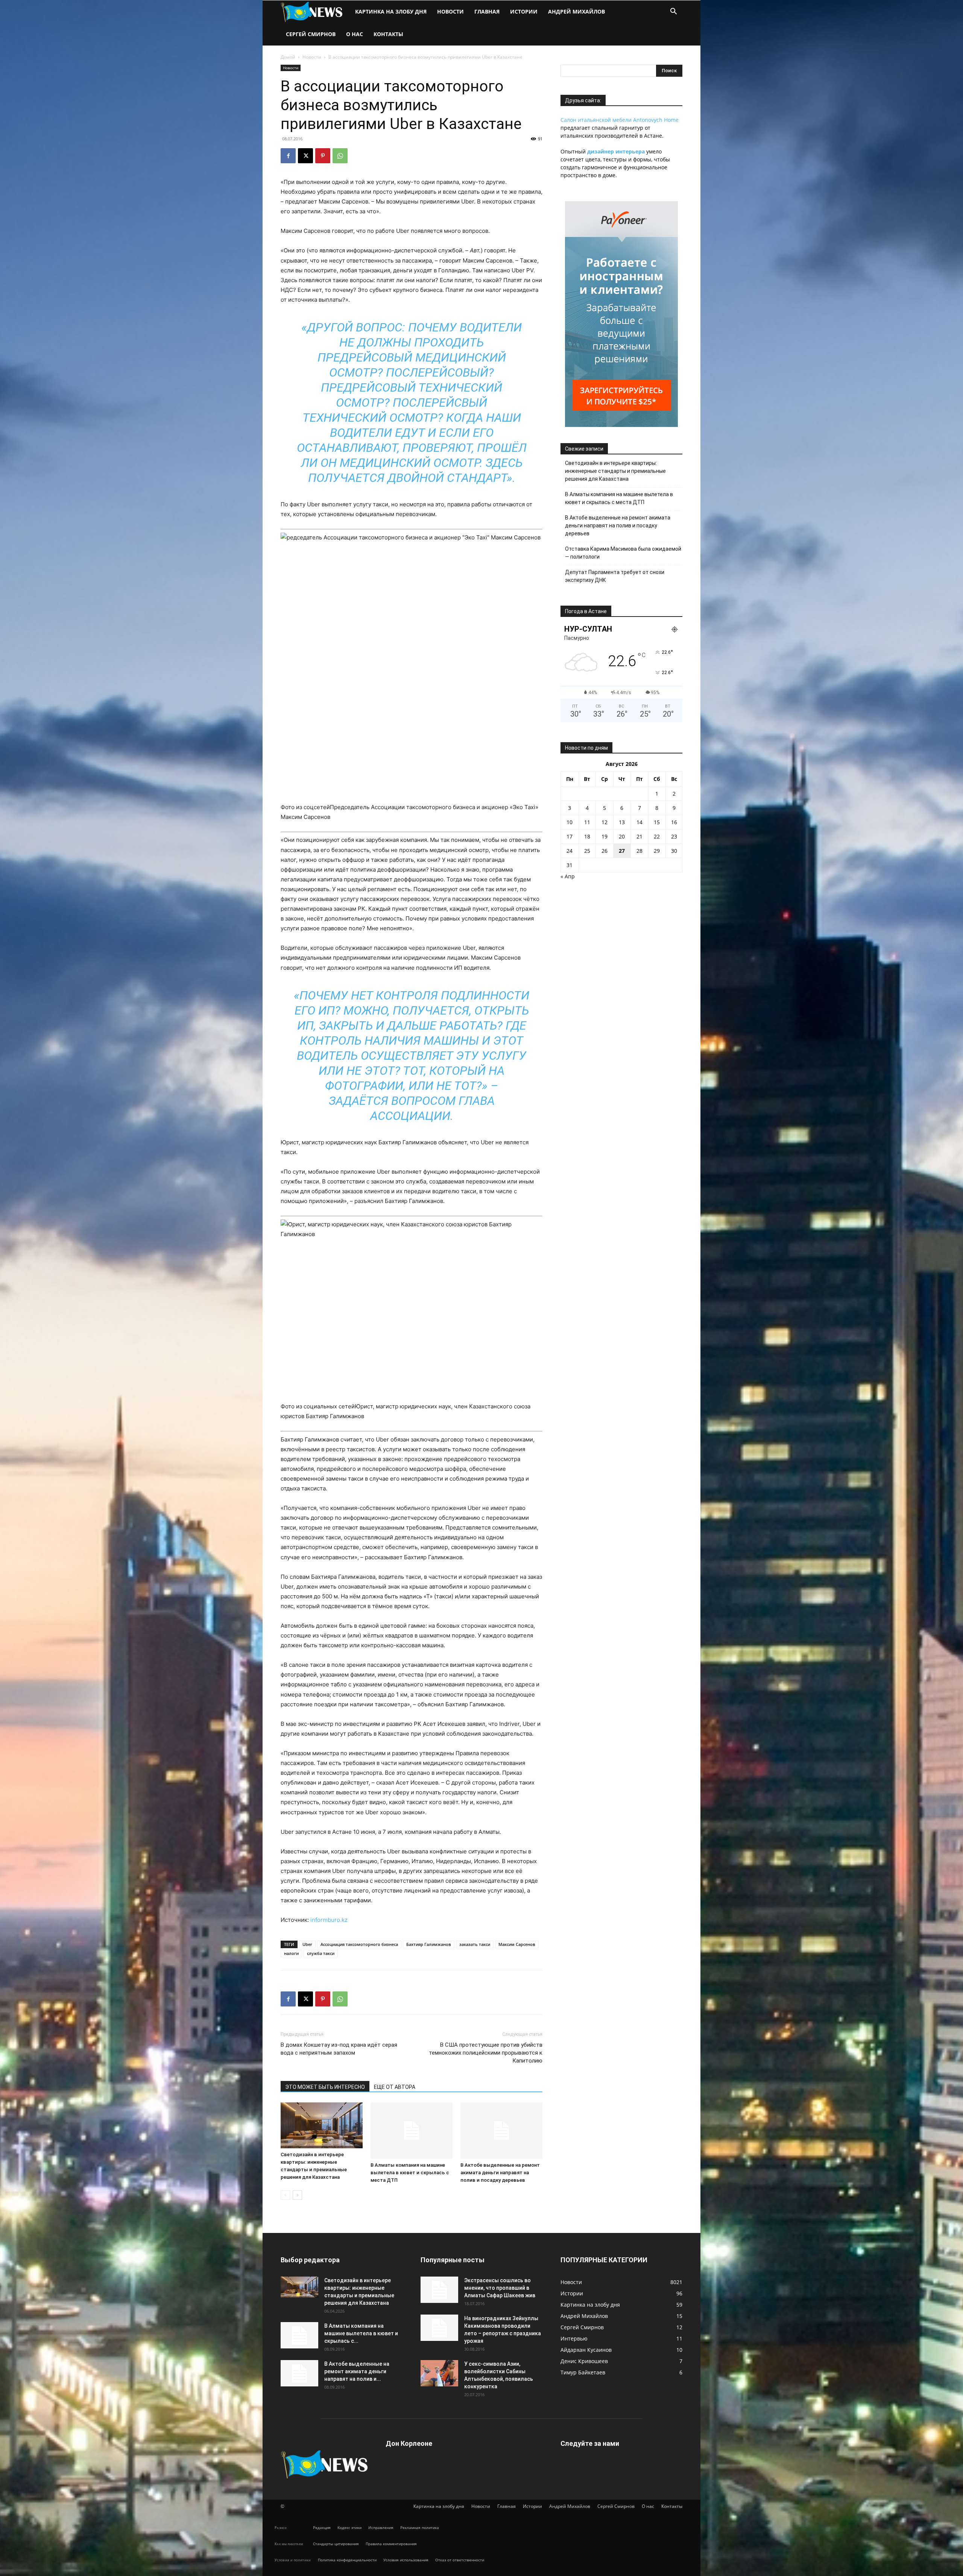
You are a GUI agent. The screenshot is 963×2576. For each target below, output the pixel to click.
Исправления (381, 2527)
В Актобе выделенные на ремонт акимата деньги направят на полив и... (357, 2371)
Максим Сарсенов (517, 1944)
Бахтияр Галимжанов (429, 1944)
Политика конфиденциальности (347, 2560)
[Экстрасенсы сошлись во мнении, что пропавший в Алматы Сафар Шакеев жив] (439, 2290)
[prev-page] (285, 2195)
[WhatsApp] (340, 156)
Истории (524, 11)
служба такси (321, 1953)
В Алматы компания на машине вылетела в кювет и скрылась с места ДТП (410, 2173)
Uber (307, 1944)
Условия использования (406, 2560)
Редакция (322, 2527)
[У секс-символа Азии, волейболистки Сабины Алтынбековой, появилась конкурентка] (439, 2373)
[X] (305, 156)
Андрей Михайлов (576, 11)
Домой (288, 57)
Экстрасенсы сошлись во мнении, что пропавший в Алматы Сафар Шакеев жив (500, 2288)
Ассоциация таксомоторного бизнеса (359, 1944)
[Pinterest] (323, 156)
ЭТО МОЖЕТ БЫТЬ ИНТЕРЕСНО (325, 2087)
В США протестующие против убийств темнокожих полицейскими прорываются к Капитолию (486, 2053)
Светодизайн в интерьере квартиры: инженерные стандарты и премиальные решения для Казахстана (615, 471)
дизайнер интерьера (616, 151)
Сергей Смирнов (311, 34)
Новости (450, 11)
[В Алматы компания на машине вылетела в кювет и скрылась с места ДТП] (412, 2131)
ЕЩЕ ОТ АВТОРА (395, 2087)
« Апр (568, 876)
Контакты (388, 34)
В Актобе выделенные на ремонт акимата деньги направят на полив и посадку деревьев (500, 2173)
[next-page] (297, 2195)
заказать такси (475, 1944)
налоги (291, 1953)
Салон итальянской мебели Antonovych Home (620, 120)
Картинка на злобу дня (391, 11)
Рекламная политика (420, 2527)
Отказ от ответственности (460, 2560)
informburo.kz (329, 1920)
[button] (673, 12)
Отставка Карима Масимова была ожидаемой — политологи (623, 553)
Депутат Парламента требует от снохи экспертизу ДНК (615, 576)
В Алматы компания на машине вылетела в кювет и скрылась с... (361, 2333)
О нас (355, 34)
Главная (487, 11)
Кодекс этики (349, 2527)
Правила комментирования (391, 2544)
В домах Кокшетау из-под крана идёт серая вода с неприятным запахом (339, 2049)
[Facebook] (288, 156)
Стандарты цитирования (336, 2544)
